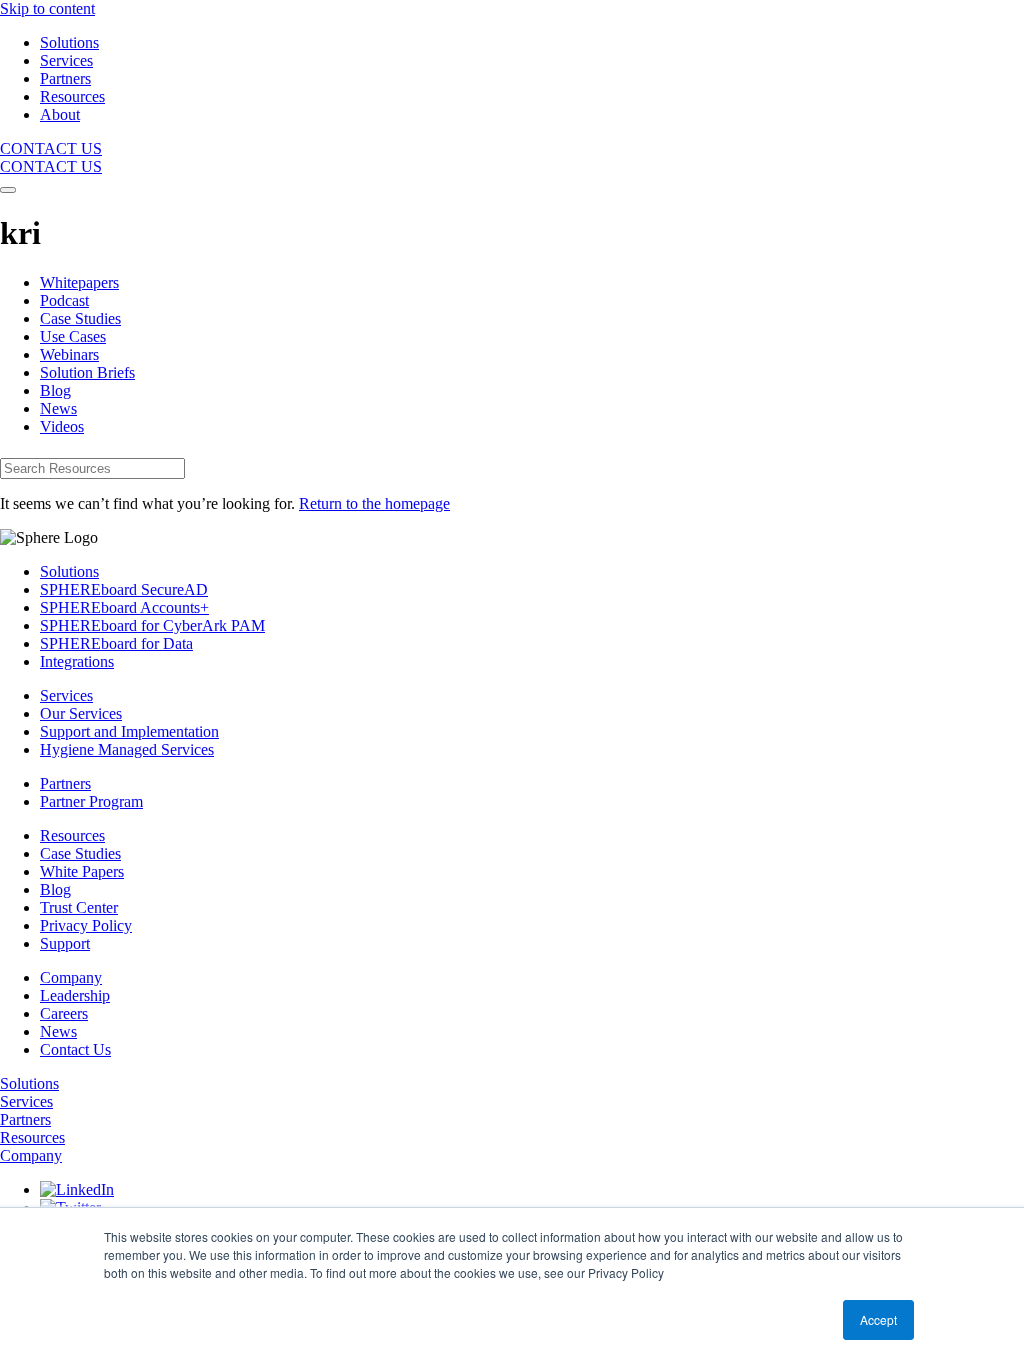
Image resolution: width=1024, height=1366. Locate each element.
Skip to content (47, 8)
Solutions (69, 571)
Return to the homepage (374, 503)
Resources (72, 835)
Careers (64, 1013)
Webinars (69, 354)
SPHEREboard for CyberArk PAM (152, 625)
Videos (62, 426)
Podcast (64, 300)
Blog (55, 390)
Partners (65, 783)
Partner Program (91, 801)
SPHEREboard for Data (116, 643)
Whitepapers (79, 282)
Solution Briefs (87, 372)
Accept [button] (878, 1319)
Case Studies (80, 318)
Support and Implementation (129, 731)
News (58, 408)
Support (65, 943)
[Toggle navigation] (8, 190)
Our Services (81, 713)
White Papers (82, 871)
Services (66, 695)
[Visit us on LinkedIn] (77, 1189)
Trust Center (79, 907)
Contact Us (75, 1049)
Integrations (77, 661)
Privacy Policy (86, 925)
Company (71, 977)
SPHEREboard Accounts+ (124, 607)
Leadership (75, 995)
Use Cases (73, 336)
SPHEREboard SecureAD (124, 589)
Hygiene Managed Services (127, 749)
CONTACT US (51, 148)
